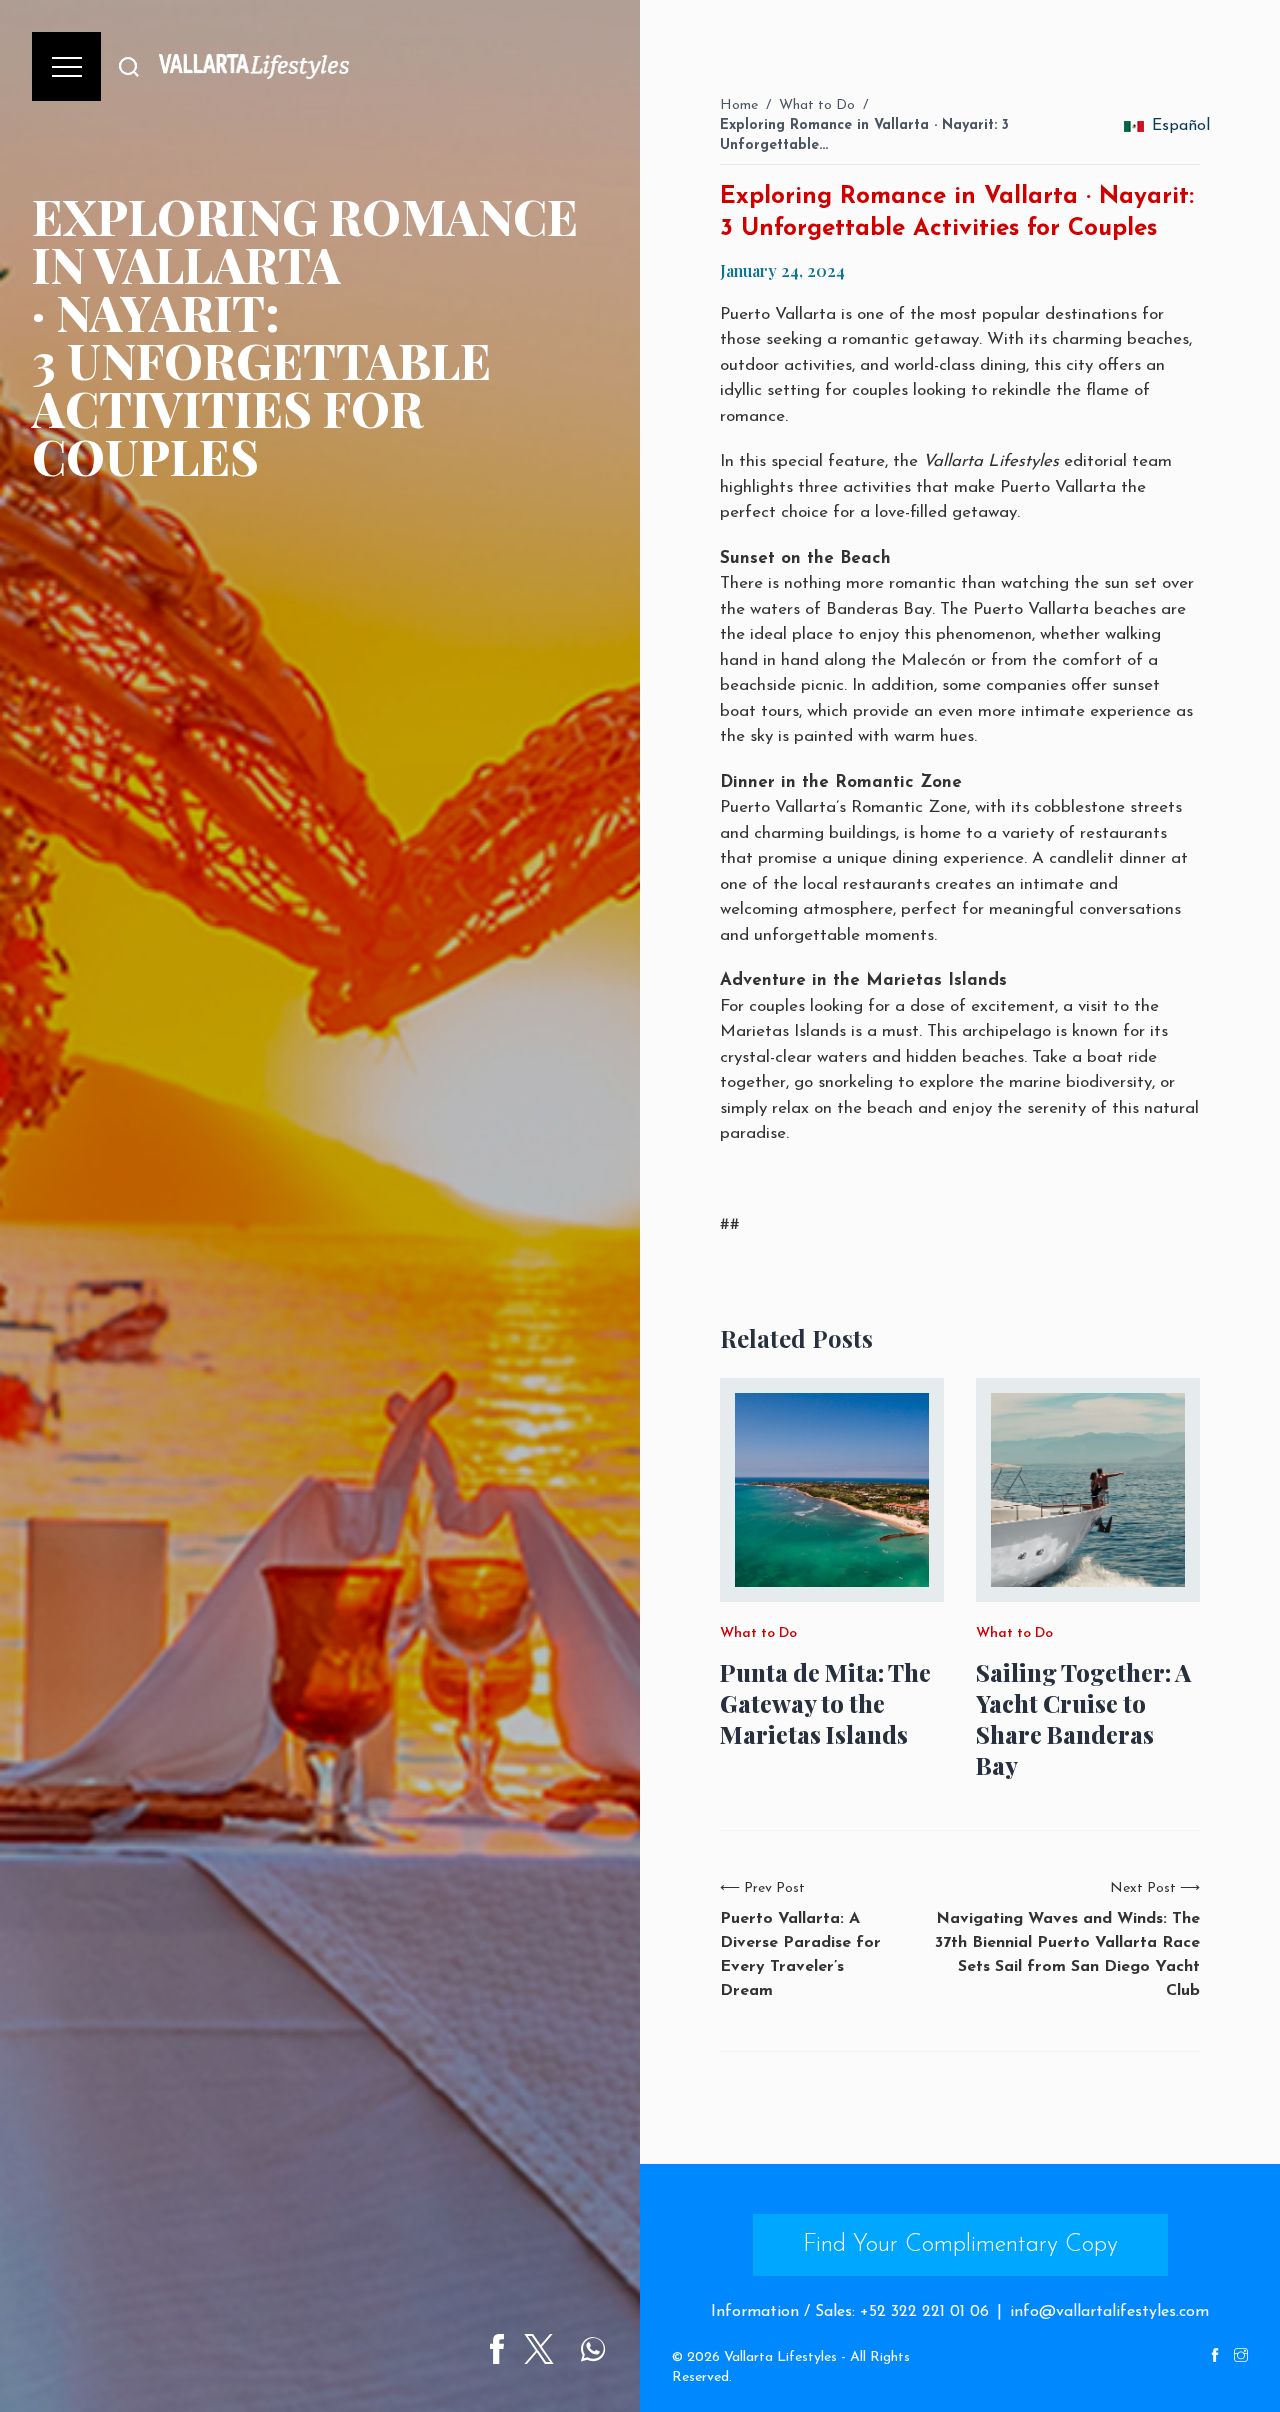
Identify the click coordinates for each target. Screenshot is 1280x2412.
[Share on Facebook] (497, 2349)
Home (739, 105)
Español (1176, 126)
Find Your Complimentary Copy (960, 2245)
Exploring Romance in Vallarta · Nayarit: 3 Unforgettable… (864, 135)
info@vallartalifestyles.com (1109, 2312)
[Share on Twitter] (539, 2349)
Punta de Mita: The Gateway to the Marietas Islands (825, 1703)
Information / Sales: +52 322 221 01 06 (850, 2312)
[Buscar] (129, 66)
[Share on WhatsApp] (593, 2349)
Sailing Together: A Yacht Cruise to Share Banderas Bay (1083, 1719)
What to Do (817, 105)
